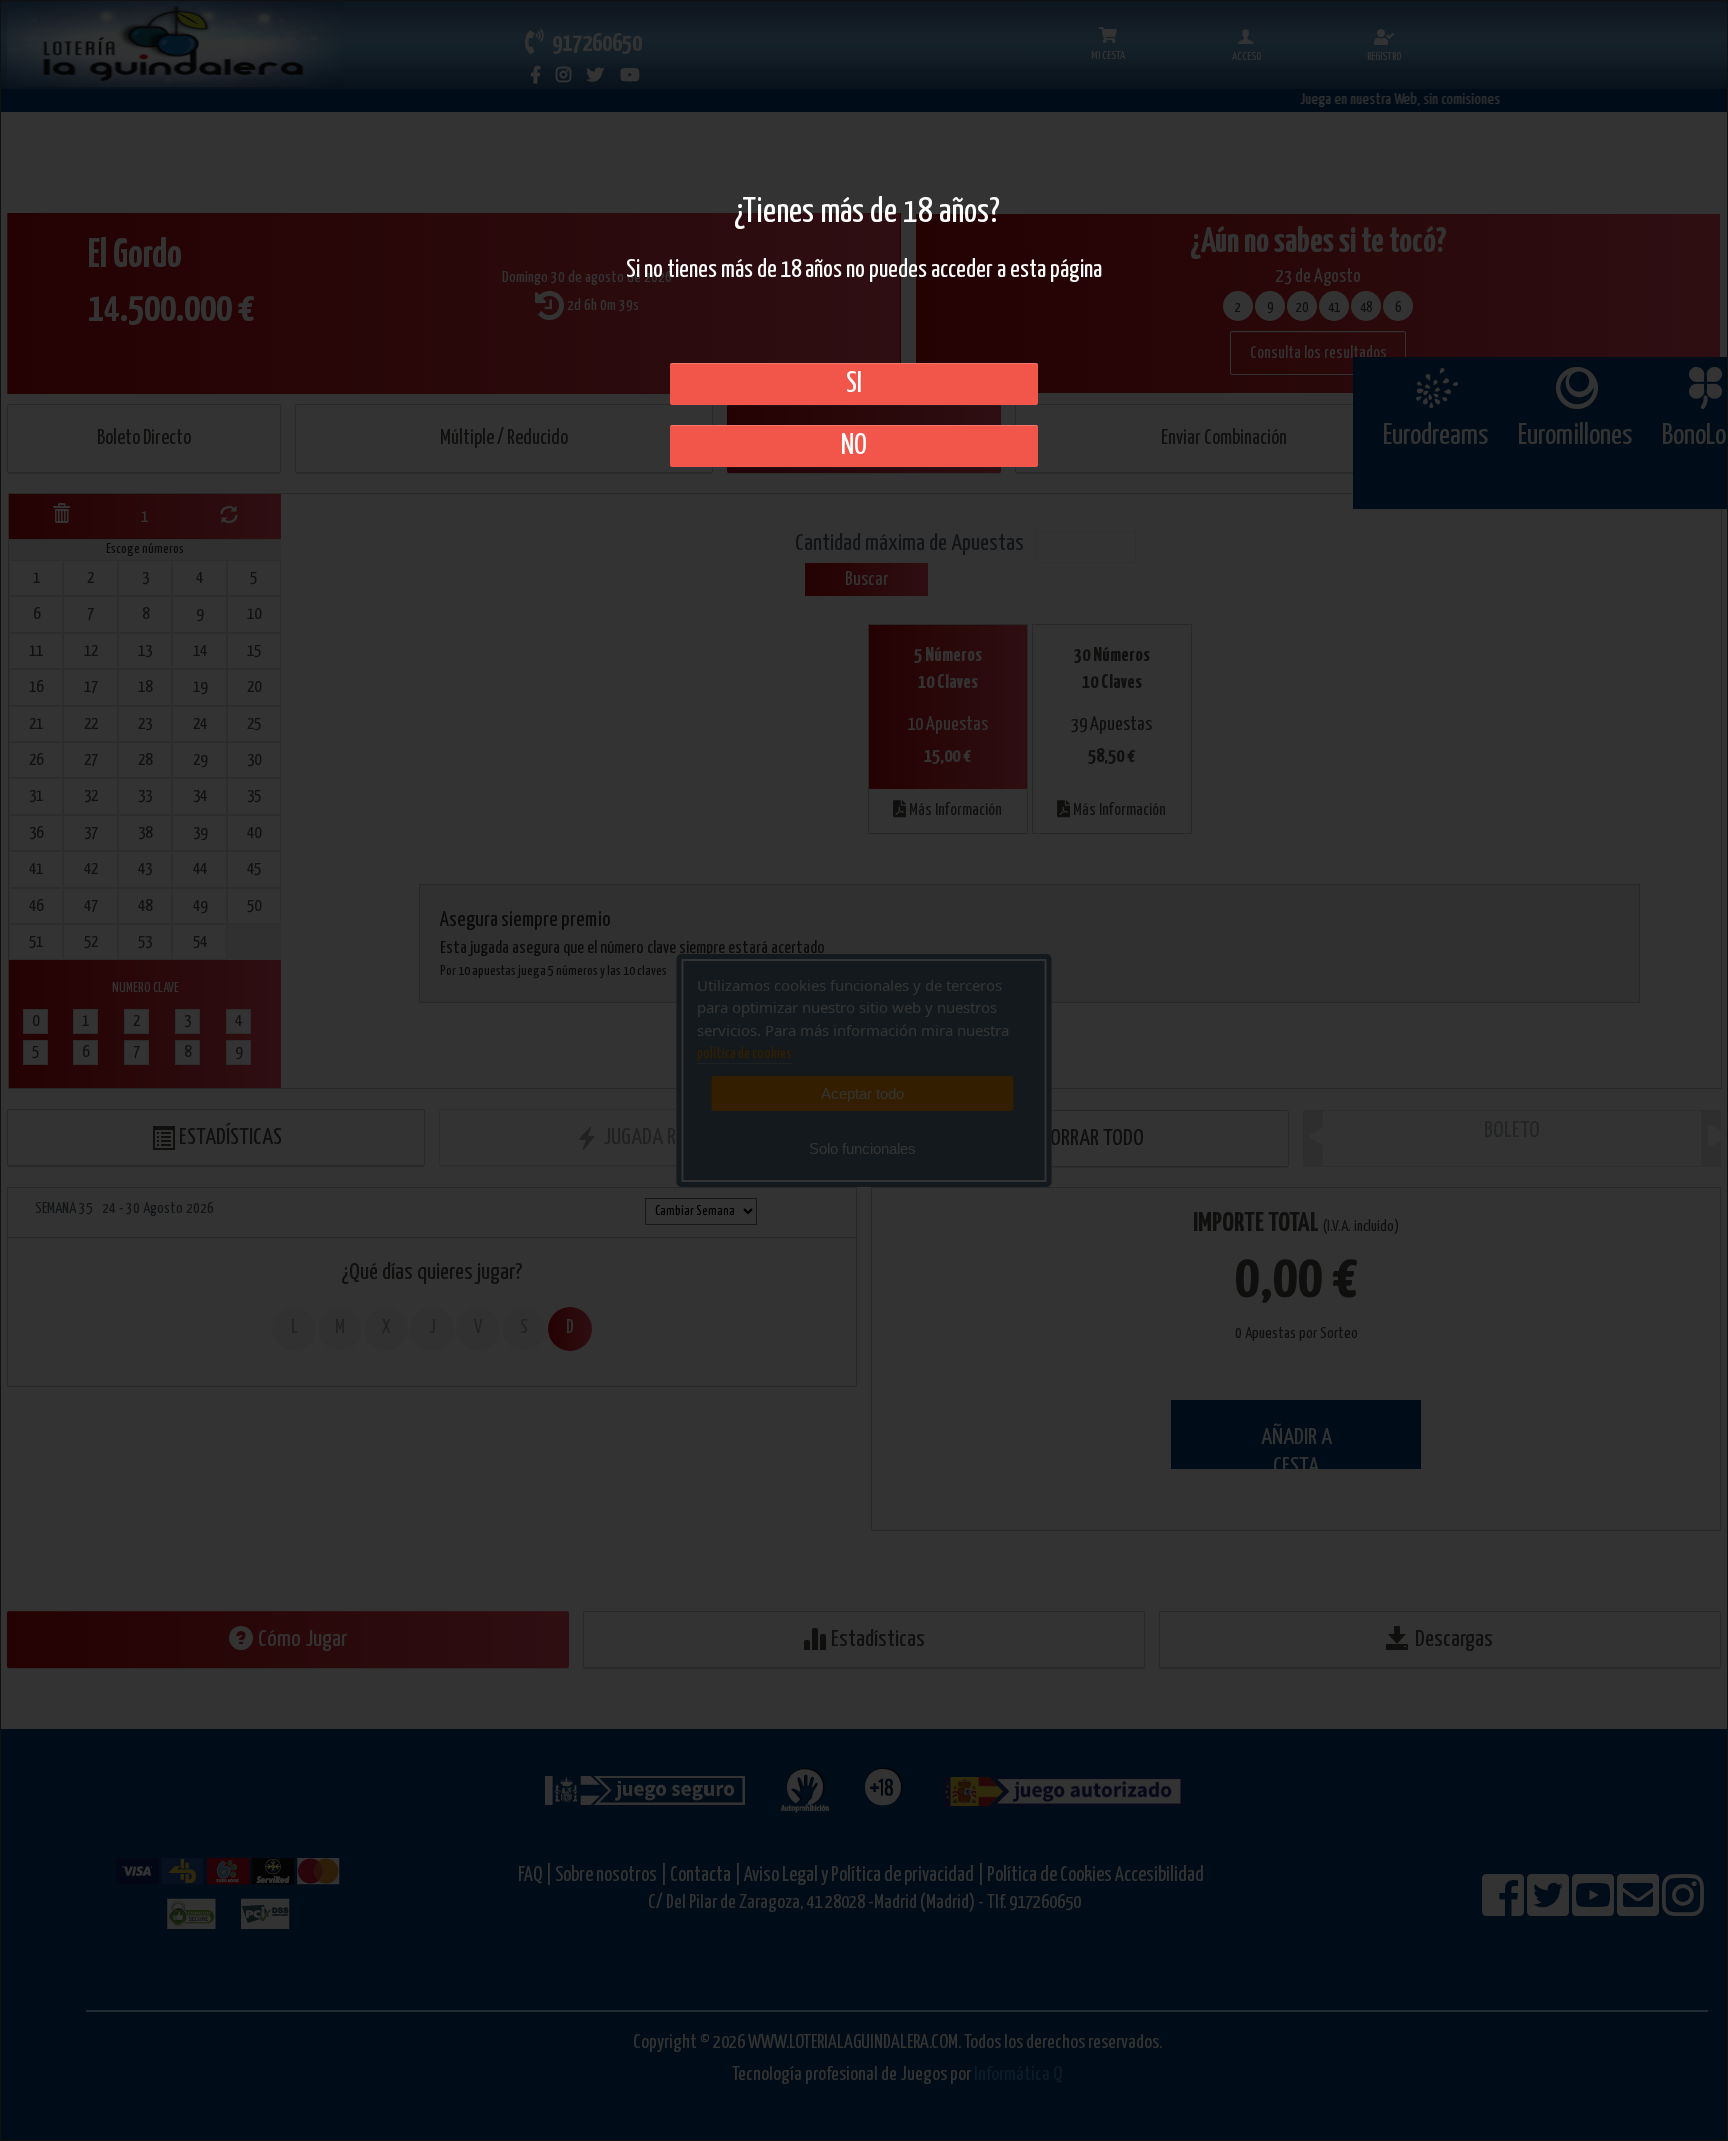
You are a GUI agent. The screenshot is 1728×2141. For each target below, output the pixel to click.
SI (854, 384)
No (854, 446)
